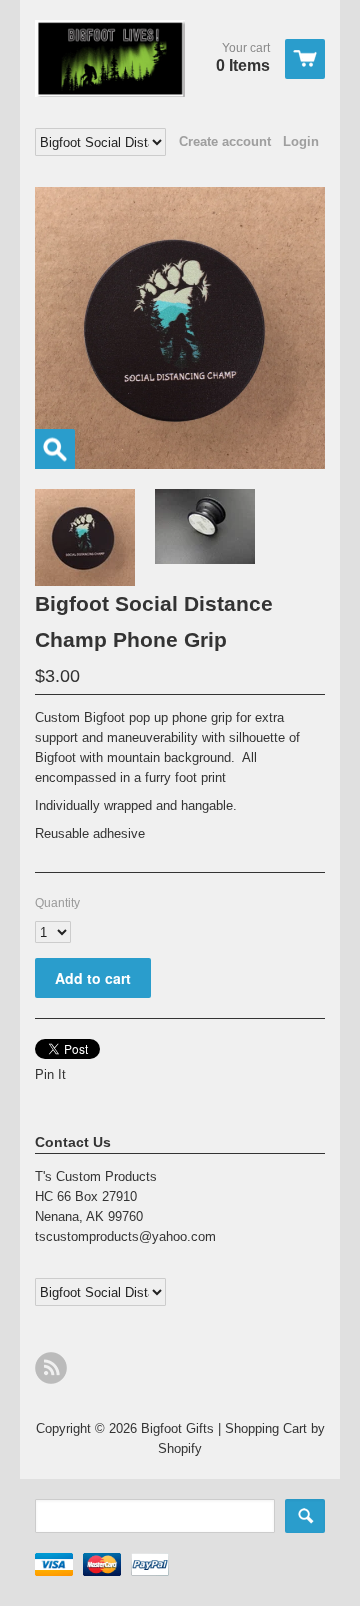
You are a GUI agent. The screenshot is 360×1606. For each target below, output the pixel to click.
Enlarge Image (55, 449)
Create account (225, 141)
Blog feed (51, 1368)
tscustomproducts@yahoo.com (125, 1236)
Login (301, 141)
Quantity (57, 903)
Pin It (50, 1074)
